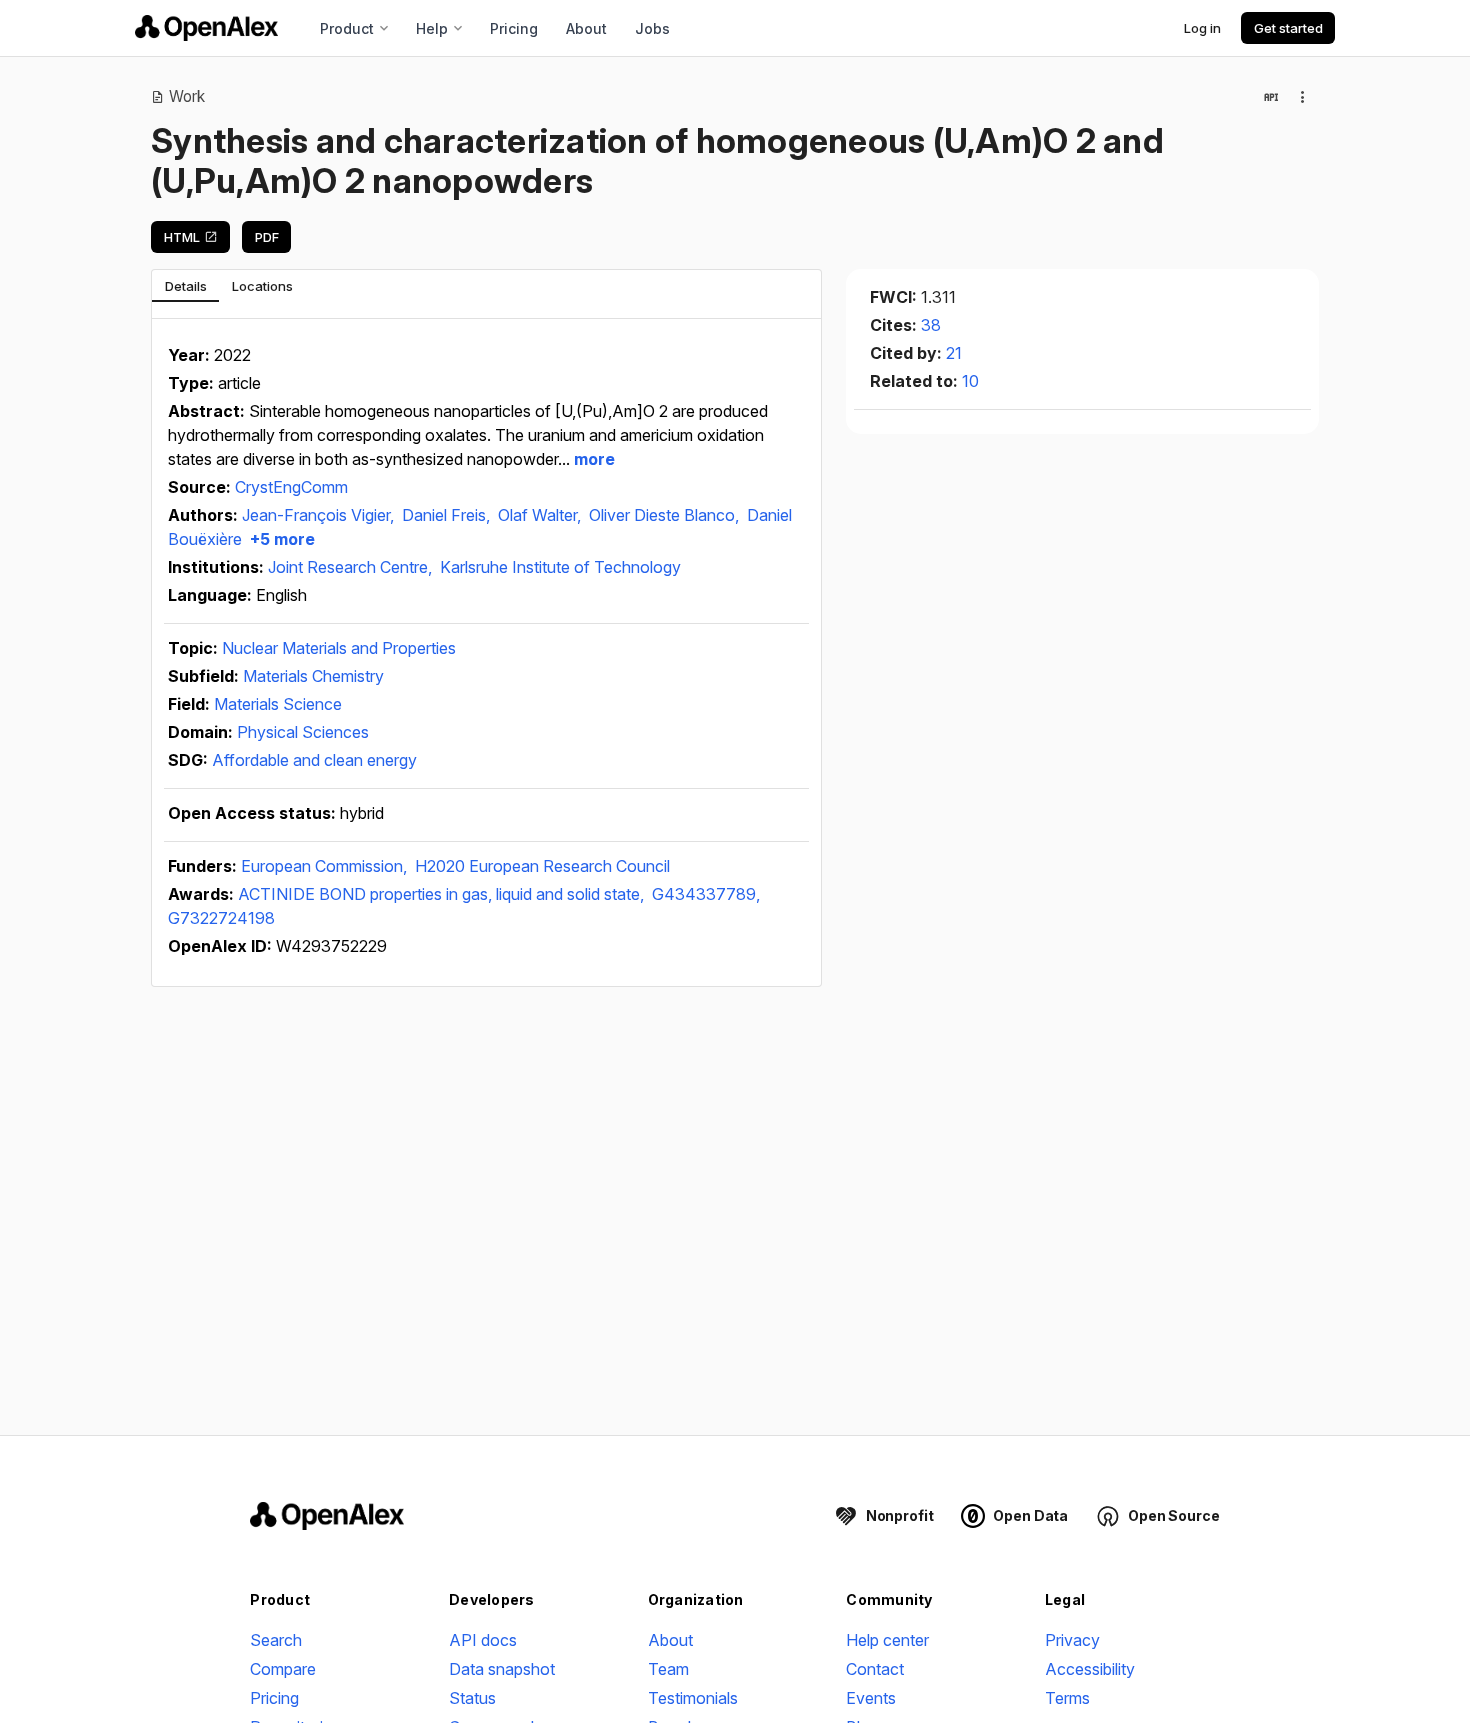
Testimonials (693, 1698)
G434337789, (706, 894)
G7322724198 (221, 918)
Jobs (652, 28)
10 (970, 381)
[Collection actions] (1303, 97)
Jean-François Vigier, (320, 515)
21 (954, 353)
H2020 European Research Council (542, 866)
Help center (887, 1640)
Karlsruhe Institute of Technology (560, 567)
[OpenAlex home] (206, 28)
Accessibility (1090, 1669)
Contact (875, 1669)
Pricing (514, 28)
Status (472, 1698)
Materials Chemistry (313, 676)
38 (931, 325)
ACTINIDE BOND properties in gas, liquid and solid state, (443, 894)
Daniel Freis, (448, 515)
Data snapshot (502, 1669)
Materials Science (278, 704)
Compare (283, 1669)
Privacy (1072, 1640)
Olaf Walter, (541, 515)
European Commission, (326, 866)
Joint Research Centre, (352, 567)
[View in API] (1271, 97)
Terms (1067, 1698)
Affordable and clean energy (314, 760)
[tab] (185, 286)
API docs (483, 1640)
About (586, 28)
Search (276, 1640)
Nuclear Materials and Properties (339, 648)
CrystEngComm (291, 487)
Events (871, 1698)
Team (668, 1669)
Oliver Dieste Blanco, (666, 515)
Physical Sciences (303, 732)
